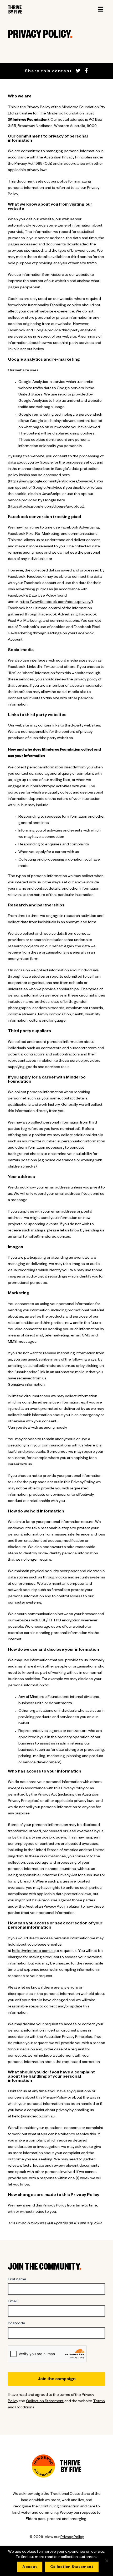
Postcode (17, 2324)
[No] (106, 2561)
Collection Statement (45, 2402)
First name (17, 2280)
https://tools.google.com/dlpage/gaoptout (46, 507)
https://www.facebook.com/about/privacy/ (56, 602)
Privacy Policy (72, 2538)
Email (13, 2302)
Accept (30, 2567)
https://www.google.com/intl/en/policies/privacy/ (51, 482)
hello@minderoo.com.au (49, 1237)
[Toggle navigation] (100, 9)
